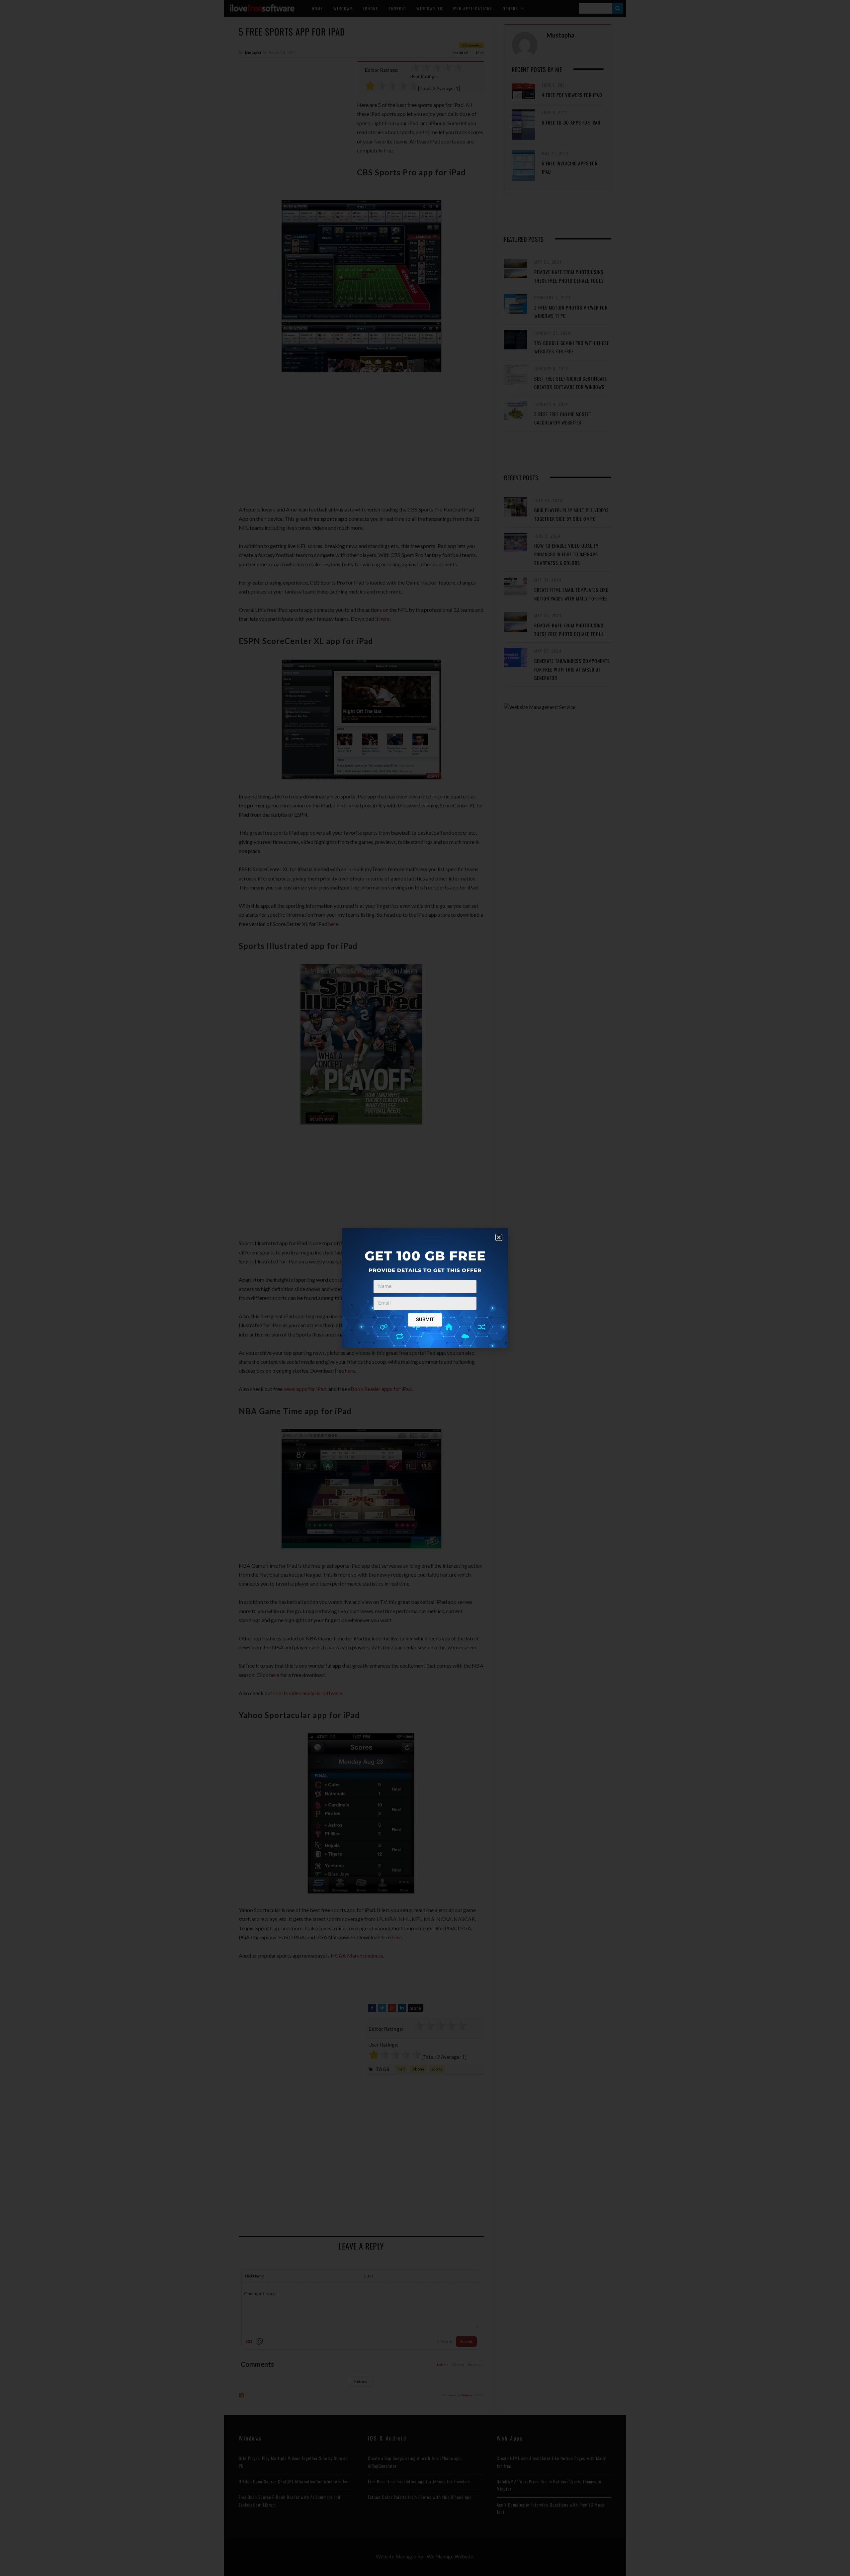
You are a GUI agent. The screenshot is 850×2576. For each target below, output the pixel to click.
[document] (425, 1288)
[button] (499, 1237)
